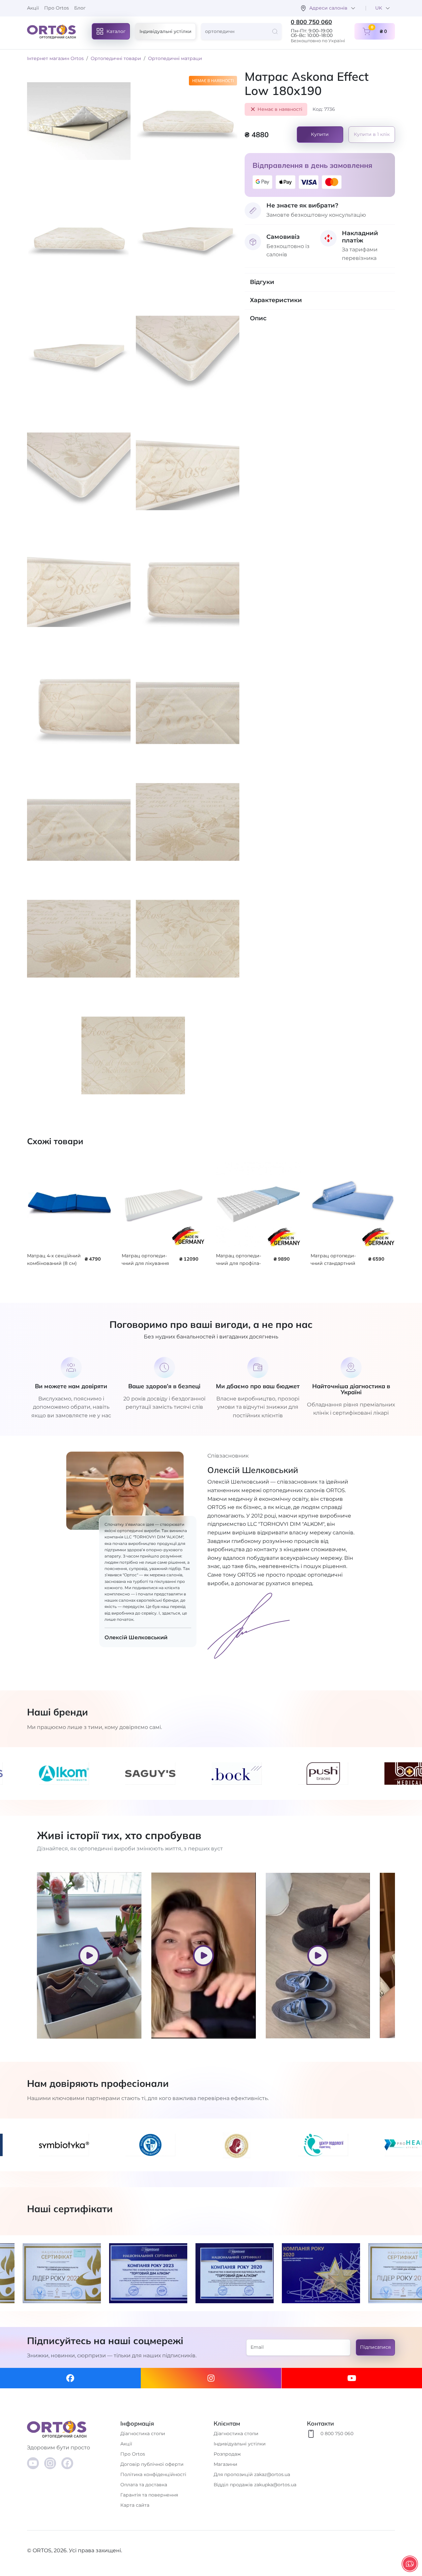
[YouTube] (33, 2463)
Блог (80, 8)
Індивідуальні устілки (166, 31)
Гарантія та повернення (149, 2495)
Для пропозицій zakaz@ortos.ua (252, 2474)
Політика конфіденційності (153, 2474)
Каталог (116, 31)
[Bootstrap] (71, 2429)
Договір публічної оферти (152, 2464)
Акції (33, 8)
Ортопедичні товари (116, 58)
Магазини (226, 2464)
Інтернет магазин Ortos (55, 58)
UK (379, 8)
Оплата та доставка (144, 2485)
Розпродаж (227, 2454)
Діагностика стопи (143, 2434)
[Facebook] (70, 2378)
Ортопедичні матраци (175, 58)
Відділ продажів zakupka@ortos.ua (255, 2485)
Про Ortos (57, 8)
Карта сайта (135, 2505)
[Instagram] (211, 2378)
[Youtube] (352, 2378)
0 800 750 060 (311, 22)
